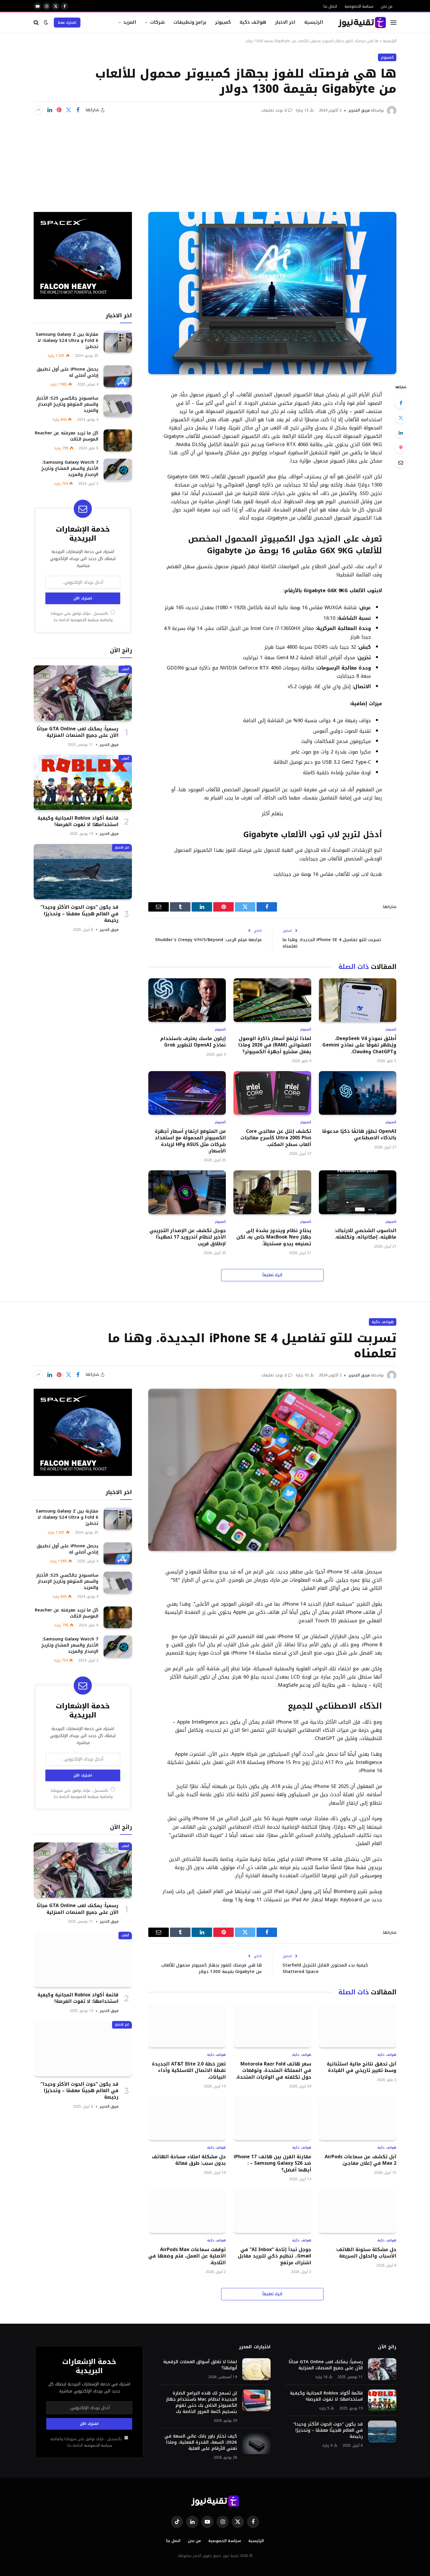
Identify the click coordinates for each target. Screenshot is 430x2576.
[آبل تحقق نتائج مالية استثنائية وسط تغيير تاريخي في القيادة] (358, 2026)
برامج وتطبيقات (190, 22)
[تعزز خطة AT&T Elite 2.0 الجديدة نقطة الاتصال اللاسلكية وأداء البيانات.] (187, 2026)
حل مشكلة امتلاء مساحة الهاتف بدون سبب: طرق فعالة (189, 2160)
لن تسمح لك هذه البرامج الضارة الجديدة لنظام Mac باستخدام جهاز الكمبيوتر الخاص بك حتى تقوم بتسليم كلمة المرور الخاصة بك (201, 2402)
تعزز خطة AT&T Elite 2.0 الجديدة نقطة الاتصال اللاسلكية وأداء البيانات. (189, 2071)
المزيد (130, 22)
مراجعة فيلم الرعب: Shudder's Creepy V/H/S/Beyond (208, 940)
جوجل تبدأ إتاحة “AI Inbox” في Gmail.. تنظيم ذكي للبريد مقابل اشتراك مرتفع (274, 2256)
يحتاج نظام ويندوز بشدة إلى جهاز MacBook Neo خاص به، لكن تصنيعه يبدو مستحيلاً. (274, 1237)
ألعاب (125, 669)
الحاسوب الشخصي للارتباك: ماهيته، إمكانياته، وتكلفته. (365, 1234)
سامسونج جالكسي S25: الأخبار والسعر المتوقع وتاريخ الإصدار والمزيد (67, 404)
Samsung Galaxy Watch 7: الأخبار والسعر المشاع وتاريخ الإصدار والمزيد (70, 469)
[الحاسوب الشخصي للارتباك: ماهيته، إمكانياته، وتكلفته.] (358, 1192)
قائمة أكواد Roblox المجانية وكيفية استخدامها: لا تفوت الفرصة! (78, 821)
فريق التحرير (359, 110)
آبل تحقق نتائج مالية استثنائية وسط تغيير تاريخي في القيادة (362, 2067)
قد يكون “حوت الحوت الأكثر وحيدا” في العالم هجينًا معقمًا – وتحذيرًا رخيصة (80, 914)
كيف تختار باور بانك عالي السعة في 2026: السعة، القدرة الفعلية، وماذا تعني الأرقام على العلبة (201, 2442)
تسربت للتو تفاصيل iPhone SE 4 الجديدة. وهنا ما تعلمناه (332, 943)
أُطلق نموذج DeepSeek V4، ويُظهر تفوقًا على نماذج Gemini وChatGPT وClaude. (359, 1045)
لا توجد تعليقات (274, 110)
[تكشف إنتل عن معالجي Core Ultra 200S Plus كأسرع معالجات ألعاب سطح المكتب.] (272, 1093)
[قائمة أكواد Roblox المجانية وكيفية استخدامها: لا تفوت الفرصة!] (83, 782)
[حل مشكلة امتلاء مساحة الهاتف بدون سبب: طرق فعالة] (187, 2118)
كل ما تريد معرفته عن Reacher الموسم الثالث (67, 436)
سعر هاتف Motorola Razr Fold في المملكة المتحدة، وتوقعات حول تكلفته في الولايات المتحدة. (273, 2071)
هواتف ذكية (253, 22)
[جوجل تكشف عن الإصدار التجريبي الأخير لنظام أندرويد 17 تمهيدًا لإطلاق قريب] (187, 1192)
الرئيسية (314, 22)
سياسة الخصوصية (359, 6)
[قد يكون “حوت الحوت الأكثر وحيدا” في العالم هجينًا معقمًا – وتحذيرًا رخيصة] (83, 872)
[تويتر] (401, 418)
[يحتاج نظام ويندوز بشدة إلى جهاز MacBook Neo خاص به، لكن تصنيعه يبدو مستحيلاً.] (272, 1192)
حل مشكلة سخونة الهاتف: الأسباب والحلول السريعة (366, 2253)
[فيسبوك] (401, 403)
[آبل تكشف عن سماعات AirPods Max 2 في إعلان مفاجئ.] (358, 2118)
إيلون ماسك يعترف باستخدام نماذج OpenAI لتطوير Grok (193, 1042)
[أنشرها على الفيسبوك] (78, 110)
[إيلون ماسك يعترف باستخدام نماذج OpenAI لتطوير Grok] (187, 1000)
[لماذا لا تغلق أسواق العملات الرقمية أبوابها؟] (256, 2369)
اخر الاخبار (285, 22)
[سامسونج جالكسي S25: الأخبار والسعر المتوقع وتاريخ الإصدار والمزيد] (118, 406)
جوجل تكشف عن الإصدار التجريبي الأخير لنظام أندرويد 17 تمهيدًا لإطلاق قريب (188, 1237)
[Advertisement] (215, 159)
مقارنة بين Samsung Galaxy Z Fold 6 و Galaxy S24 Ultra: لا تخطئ (67, 340)
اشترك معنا (67, 23)
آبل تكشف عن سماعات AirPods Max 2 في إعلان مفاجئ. (361, 2160)
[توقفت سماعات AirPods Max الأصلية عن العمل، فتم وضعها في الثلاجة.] (187, 2211)
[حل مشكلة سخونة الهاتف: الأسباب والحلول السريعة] (358, 2211)
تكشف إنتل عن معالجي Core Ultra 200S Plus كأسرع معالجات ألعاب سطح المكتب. (276, 1138)
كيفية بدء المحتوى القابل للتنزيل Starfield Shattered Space (325, 1968)
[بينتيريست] (59, 110)
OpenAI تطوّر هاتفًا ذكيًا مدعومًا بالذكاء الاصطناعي (359, 1135)
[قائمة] (393, 22)
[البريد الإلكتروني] (401, 463)
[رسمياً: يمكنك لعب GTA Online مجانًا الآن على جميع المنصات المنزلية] (83, 693)
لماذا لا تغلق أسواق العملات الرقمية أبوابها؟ (200, 2365)
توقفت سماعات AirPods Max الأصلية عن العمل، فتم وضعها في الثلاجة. (187, 2256)
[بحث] (37, 22)
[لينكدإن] (50, 110)
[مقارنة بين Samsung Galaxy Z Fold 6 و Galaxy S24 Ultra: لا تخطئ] (118, 341)
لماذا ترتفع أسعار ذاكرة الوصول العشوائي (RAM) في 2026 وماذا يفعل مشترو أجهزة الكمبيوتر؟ (275, 1045)
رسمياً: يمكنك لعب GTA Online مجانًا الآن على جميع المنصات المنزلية (78, 732)
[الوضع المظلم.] (46, 22)
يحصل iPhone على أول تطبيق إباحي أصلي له (67, 372)
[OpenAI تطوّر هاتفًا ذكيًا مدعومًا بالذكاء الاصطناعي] (358, 1093)
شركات (157, 22)
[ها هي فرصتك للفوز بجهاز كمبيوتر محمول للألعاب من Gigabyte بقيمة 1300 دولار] (272, 293)
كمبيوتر (223, 22)
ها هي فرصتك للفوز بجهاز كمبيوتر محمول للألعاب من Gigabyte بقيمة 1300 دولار (211, 1968)
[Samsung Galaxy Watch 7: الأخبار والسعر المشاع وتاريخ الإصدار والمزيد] (118, 470)
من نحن (387, 6)
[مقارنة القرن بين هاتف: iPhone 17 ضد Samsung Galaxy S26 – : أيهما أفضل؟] (272, 2118)
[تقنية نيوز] (362, 23)
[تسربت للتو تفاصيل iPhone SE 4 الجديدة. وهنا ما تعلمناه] (272, 1470)
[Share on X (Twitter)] (68, 110)
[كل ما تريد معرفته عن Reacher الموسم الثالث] (118, 440)
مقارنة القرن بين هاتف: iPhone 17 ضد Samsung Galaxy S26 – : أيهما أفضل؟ (272, 2163)
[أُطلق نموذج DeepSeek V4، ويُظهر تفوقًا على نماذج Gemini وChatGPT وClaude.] (358, 1000)
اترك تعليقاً (272, 1275)
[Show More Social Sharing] (38, 110)
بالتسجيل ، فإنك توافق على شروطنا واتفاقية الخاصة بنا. (82, 617)
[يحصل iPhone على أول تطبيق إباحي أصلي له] (118, 376)
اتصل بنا (330, 6)
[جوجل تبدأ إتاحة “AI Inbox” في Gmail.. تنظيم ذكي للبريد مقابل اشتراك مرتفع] (272, 2211)
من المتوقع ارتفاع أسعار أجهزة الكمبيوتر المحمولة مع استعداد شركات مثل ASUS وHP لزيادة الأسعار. (190, 1141)
